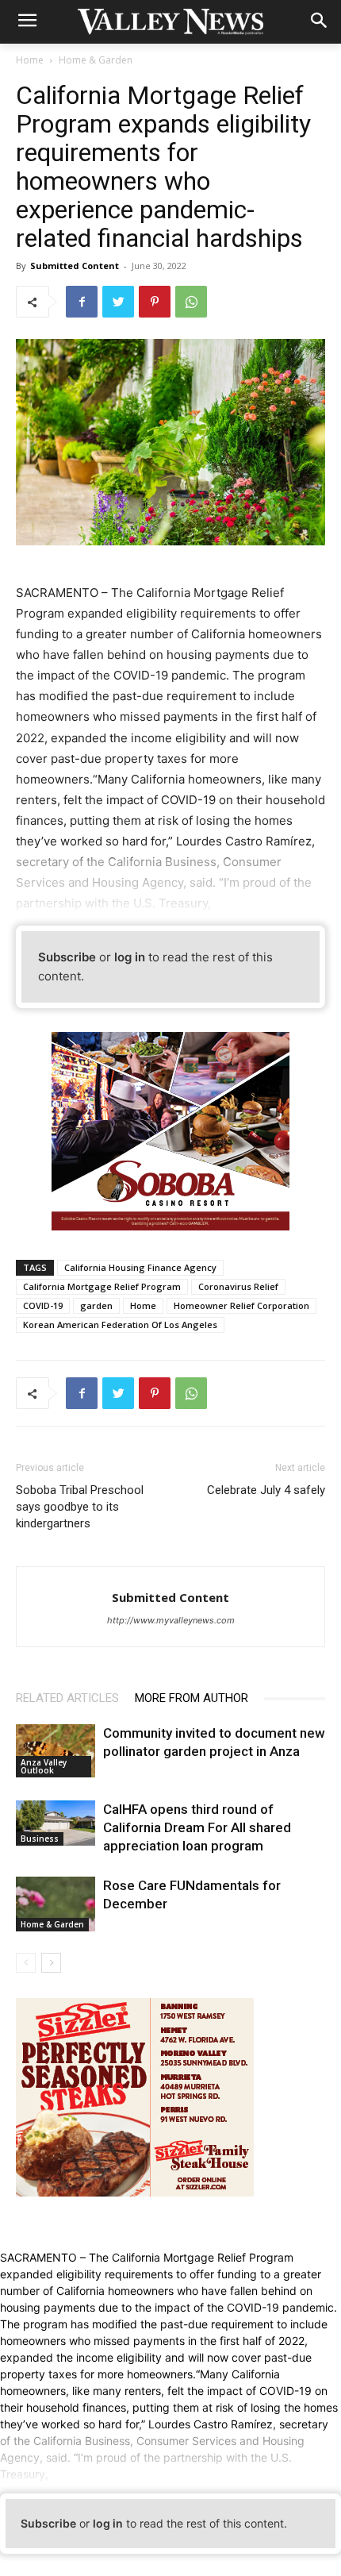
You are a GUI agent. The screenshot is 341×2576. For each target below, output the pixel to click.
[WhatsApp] (191, 302)
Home (30, 60)
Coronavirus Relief (238, 1286)
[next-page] (51, 1963)
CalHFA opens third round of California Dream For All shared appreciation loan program (197, 1827)
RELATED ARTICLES (67, 1698)
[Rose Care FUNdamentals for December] (56, 1904)
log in (130, 957)
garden (96, 1305)
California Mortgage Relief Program (102, 1286)
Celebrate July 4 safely (266, 1490)
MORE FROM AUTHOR (192, 1698)
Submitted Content (75, 266)
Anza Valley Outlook (44, 1766)
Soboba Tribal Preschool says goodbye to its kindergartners (80, 1507)
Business (40, 1839)
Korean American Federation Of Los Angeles (120, 1325)
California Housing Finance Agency (140, 1267)
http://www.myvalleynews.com (171, 1620)
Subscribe (67, 957)
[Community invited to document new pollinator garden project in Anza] (56, 1751)
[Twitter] (118, 302)
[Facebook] (82, 302)
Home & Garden (96, 60)
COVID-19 (43, 1305)
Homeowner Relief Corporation (241, 1305)
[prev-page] (26, 1963)
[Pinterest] (155, 302)
